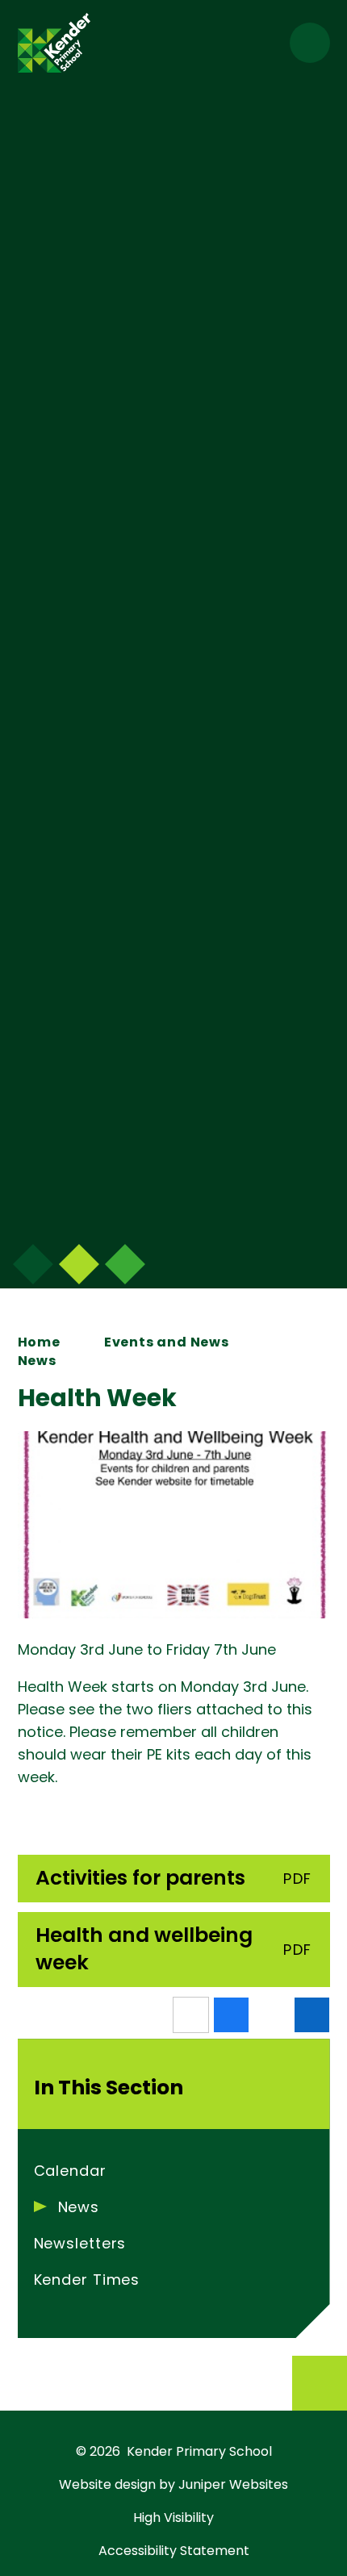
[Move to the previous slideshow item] (79, 1264)
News (37, 1361)
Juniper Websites (233, 2484)
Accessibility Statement (174, 2551)
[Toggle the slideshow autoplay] (125, 1264)
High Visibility (173, 2518)
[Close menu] (310, 43)
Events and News (167, 1342)
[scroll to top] (320, 2383)
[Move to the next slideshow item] (33, 1264)
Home (39, 1342)
